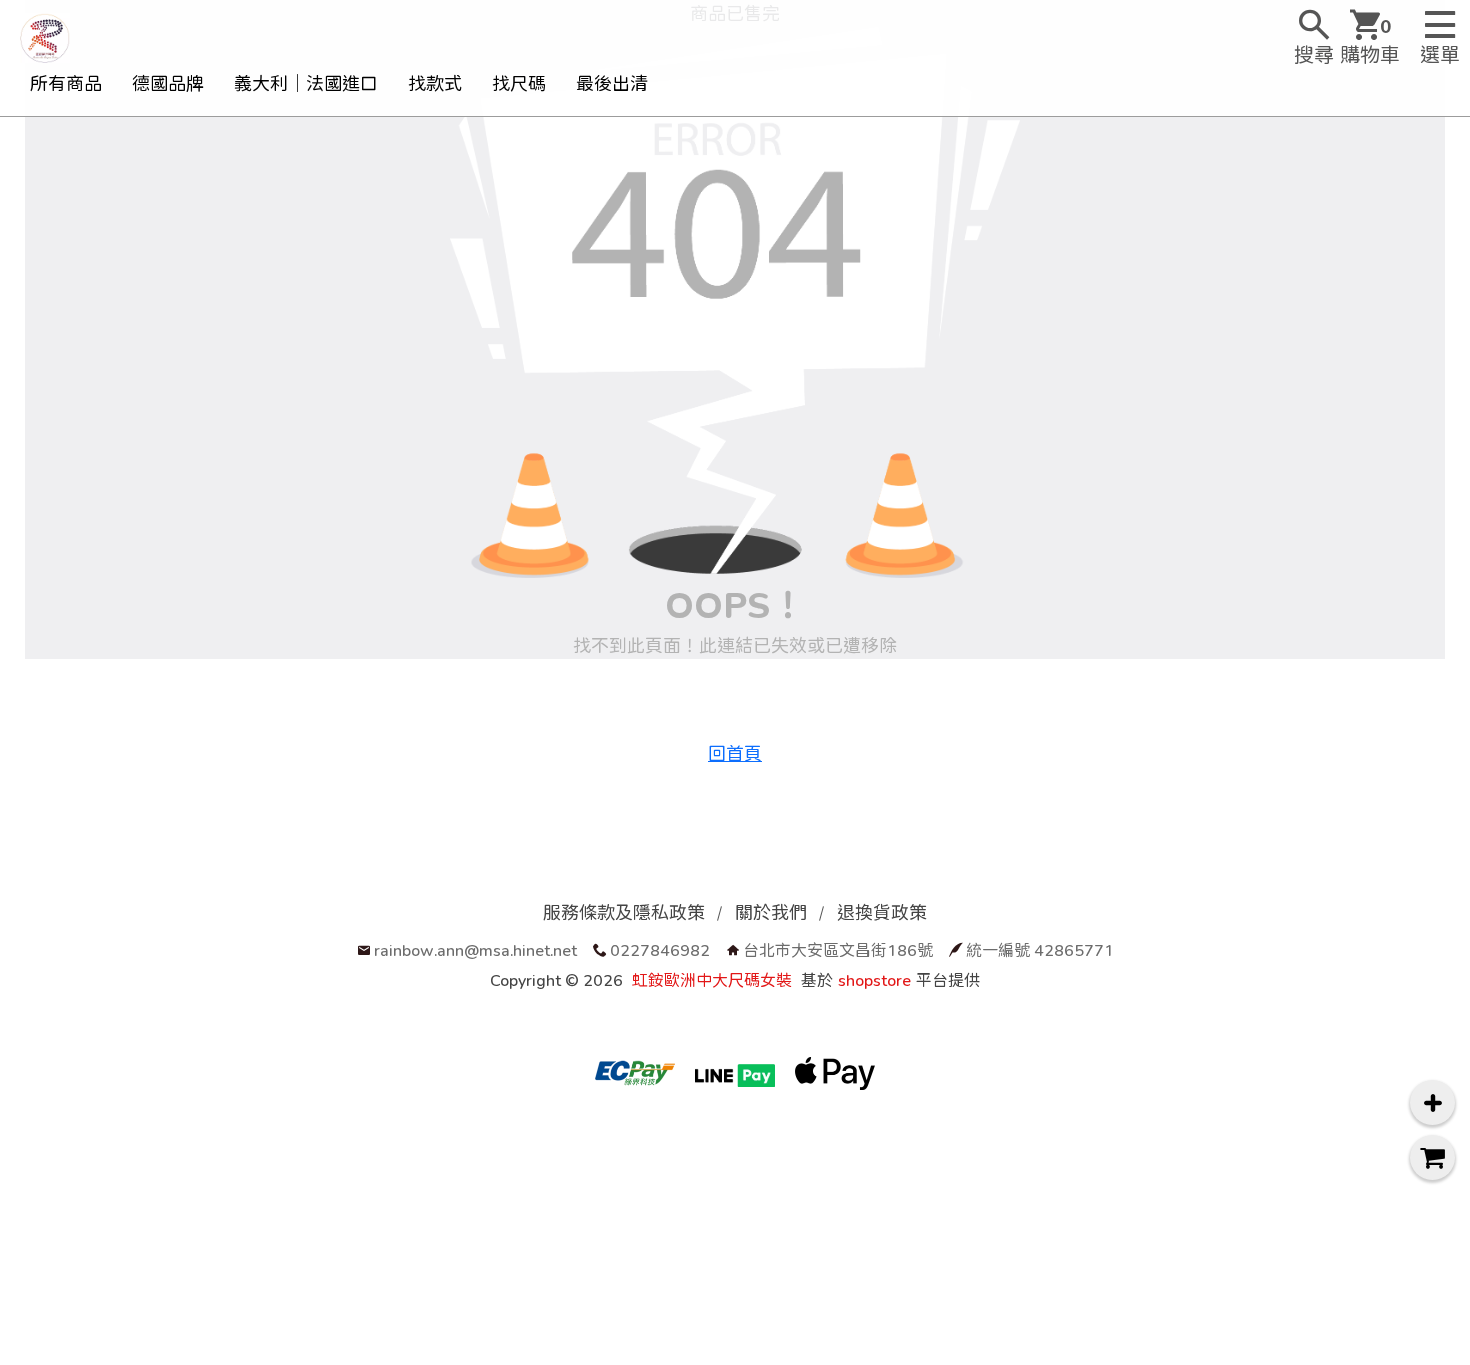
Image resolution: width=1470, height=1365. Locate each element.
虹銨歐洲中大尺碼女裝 (712, 979)
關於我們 (771, 912)
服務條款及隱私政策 (624, 912)
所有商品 (66, 83)
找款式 (435, 83)
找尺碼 (519, 83)
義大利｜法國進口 (306, 83)
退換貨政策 (882, 912)
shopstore (874, 979)
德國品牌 (168, 83)
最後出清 (612, 83)
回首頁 (735, 753)
